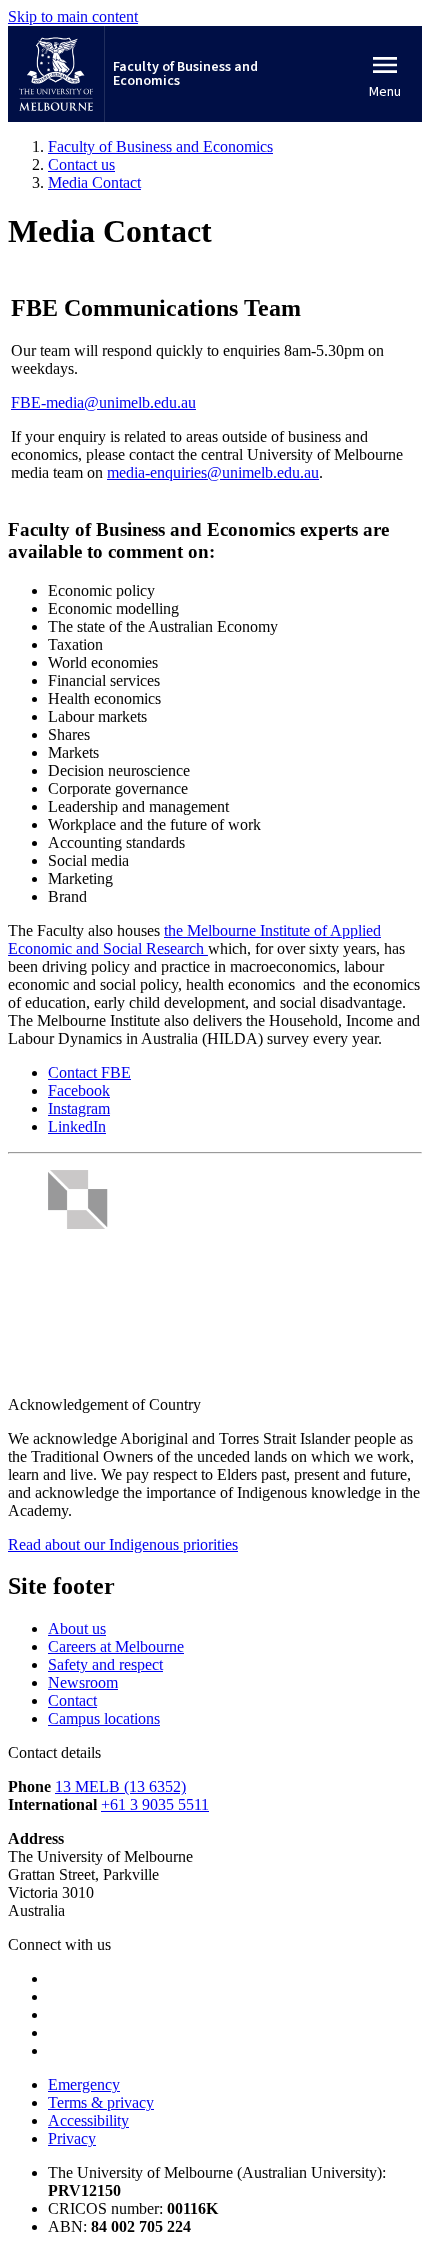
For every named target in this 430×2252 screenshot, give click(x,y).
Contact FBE (89, 1072)
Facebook (79, 1090)
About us (77, 1628)
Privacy (72, 2138)
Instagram (79, 1108)
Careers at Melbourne (116, 1646)
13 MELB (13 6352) (120, 1786)
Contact (72, 1700)
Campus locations (104, 1718)
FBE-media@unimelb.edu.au (103, 402)
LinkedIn (77, 1126)
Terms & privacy (101, 2102)
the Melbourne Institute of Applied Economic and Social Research (194, 939)
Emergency (84, 2084)
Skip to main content (73, 16)
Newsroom (83, 1682)
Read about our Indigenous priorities (123, 1544)
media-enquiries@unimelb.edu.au (213, 472)
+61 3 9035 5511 (155, 1804)
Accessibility (88, 2120)
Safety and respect (105, 1664)
